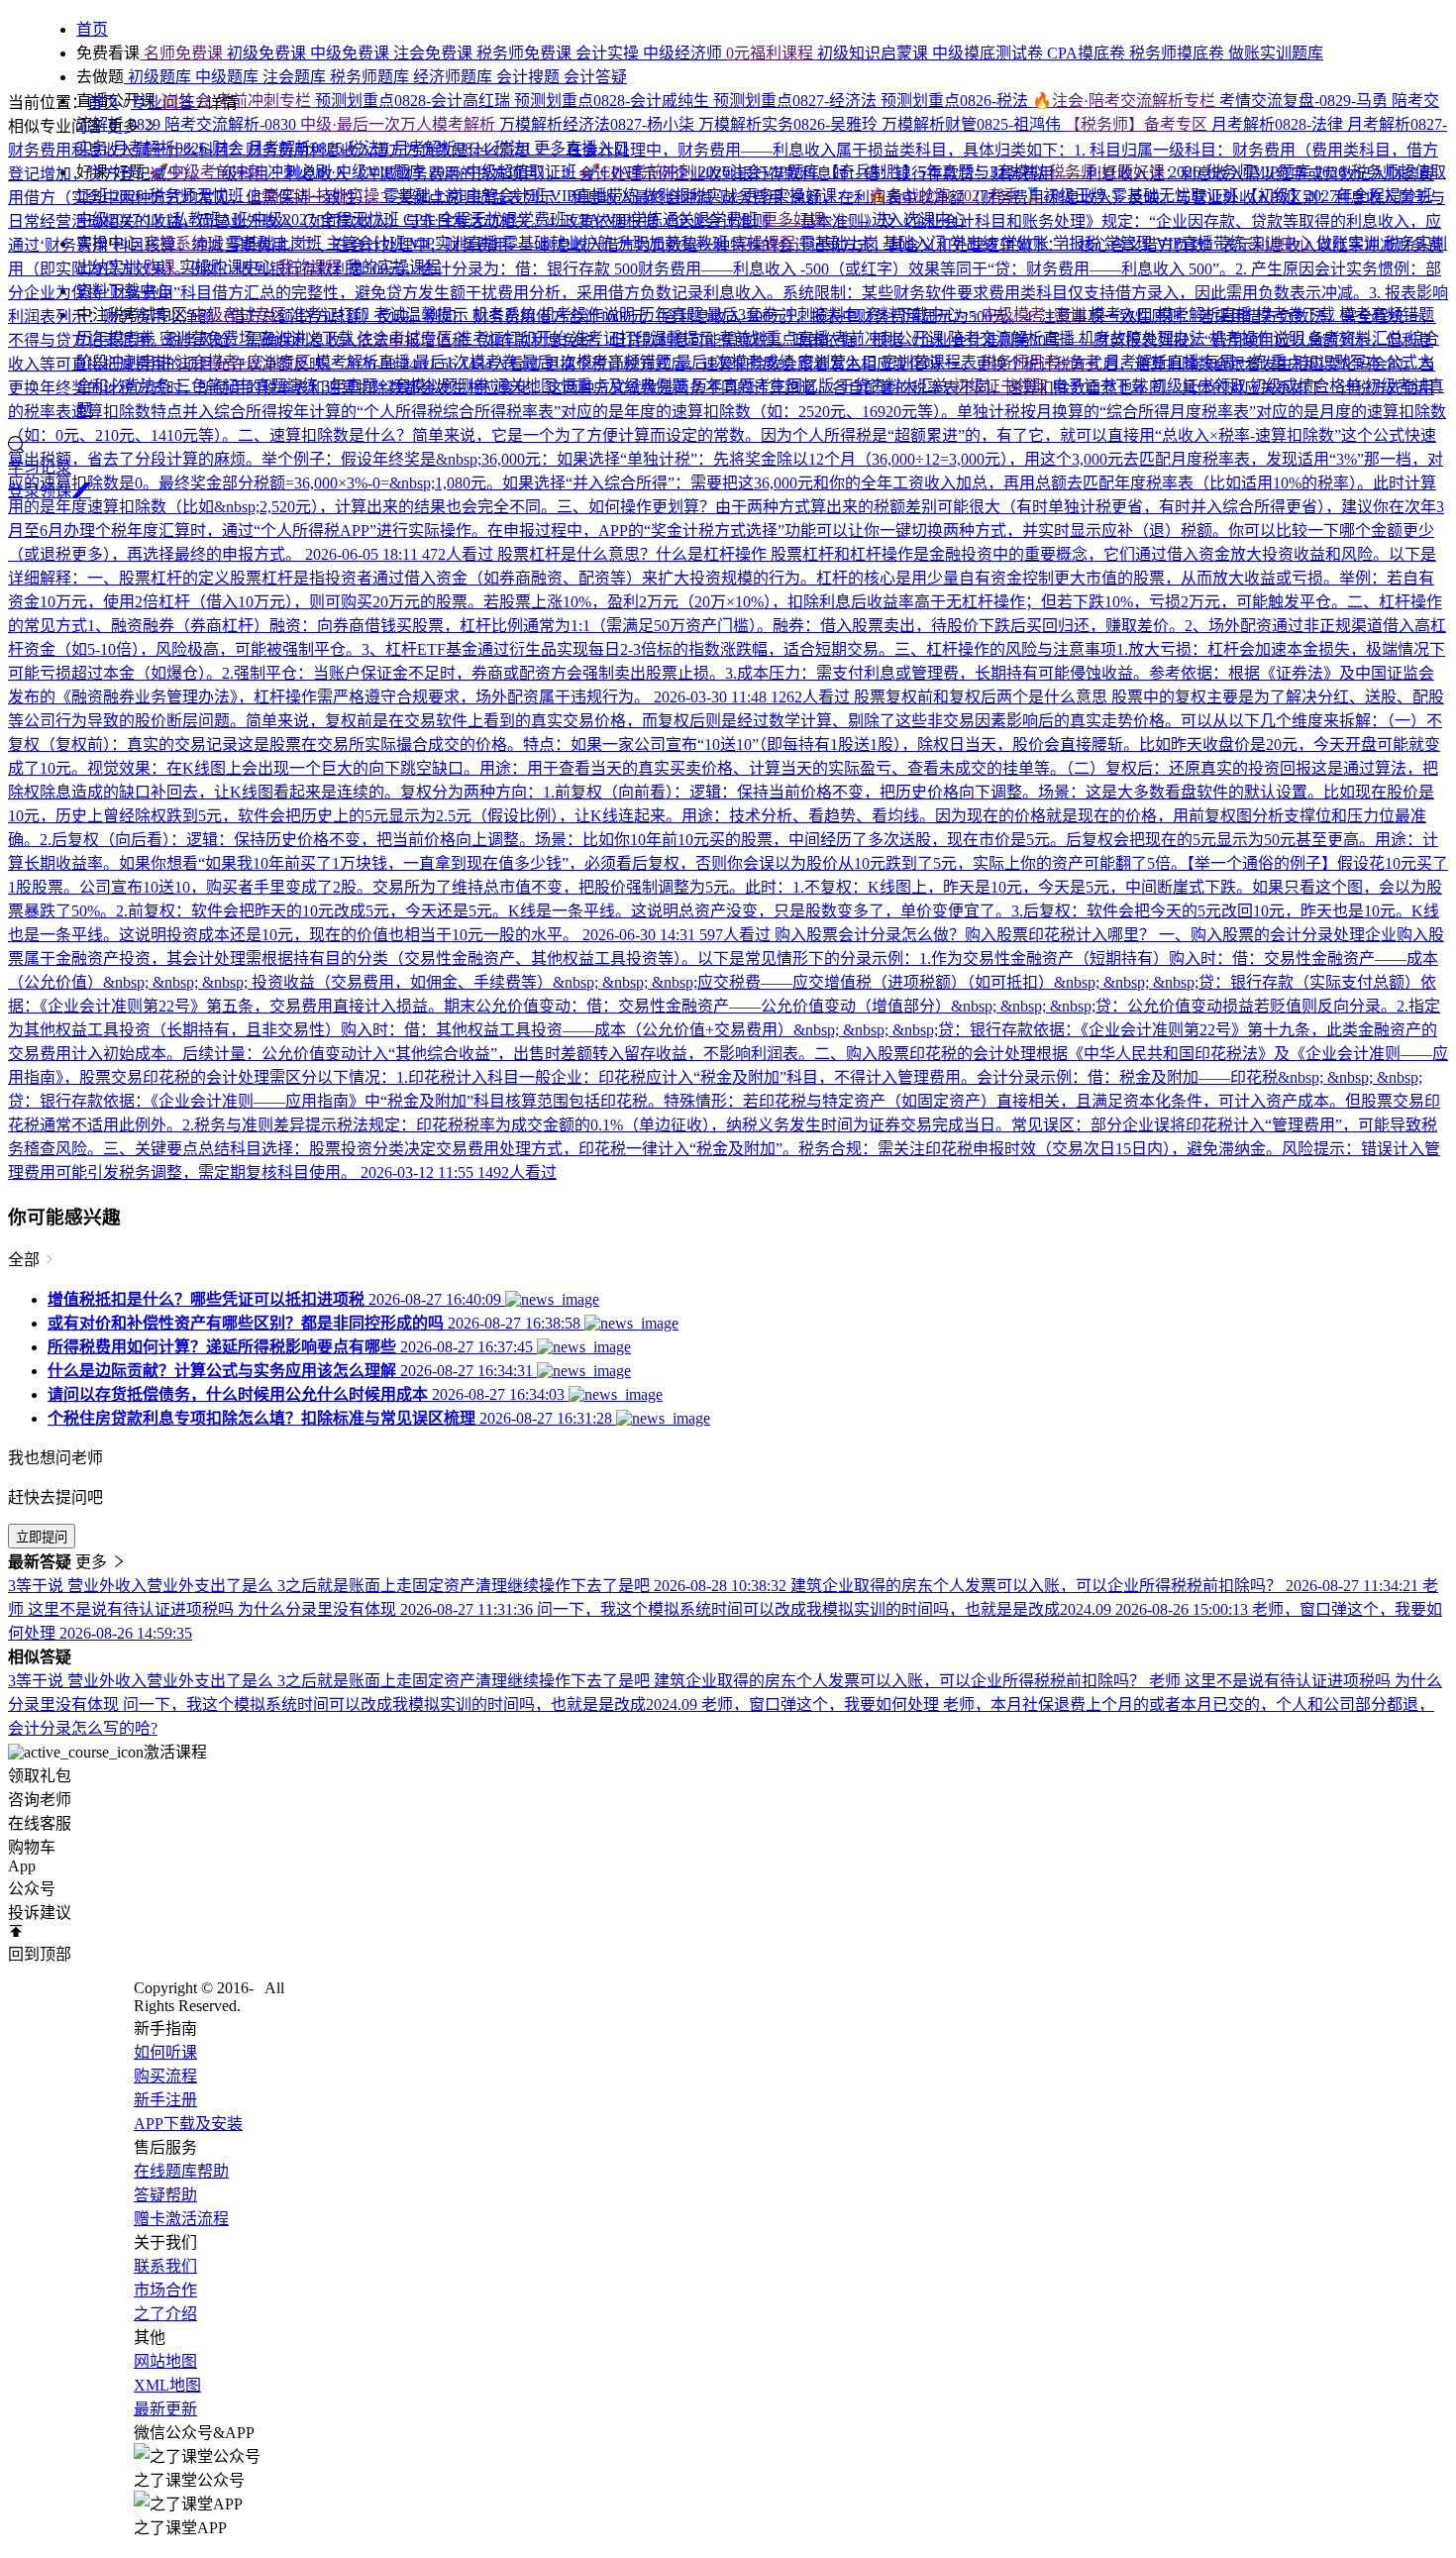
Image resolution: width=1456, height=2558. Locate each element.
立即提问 (42, 1537)
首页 (103, 103)
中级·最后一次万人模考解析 (400, 124)
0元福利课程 (772, 53)
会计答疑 (595, 77)
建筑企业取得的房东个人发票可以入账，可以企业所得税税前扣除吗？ (901, 1681)
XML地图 (167, 2385)
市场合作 (165, 2290)
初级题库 (159, 77)
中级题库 (229, 77)
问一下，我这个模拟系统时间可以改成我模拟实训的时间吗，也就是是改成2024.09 (412, 1705)
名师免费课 (183, 53)
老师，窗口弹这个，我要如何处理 (822, 1705)
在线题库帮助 (181, 2171)
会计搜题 (530, 77)
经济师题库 (455, 77)
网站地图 (165, 2361)
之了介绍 (165, 2314)
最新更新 (165, 2409)
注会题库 (296, 77)
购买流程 (165, 2076)
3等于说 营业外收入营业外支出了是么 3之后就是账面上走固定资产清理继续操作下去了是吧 (331, 1681)
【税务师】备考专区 (1138, 124)
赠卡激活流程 (181, 2219)
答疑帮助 (165, 2195)
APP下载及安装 (188, 2124)
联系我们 (165, 2266)
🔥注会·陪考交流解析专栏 (1126, 101)
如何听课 (165, 2052)
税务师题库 (371, 77)
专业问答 (164, 103)
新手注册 (165, 2100)
